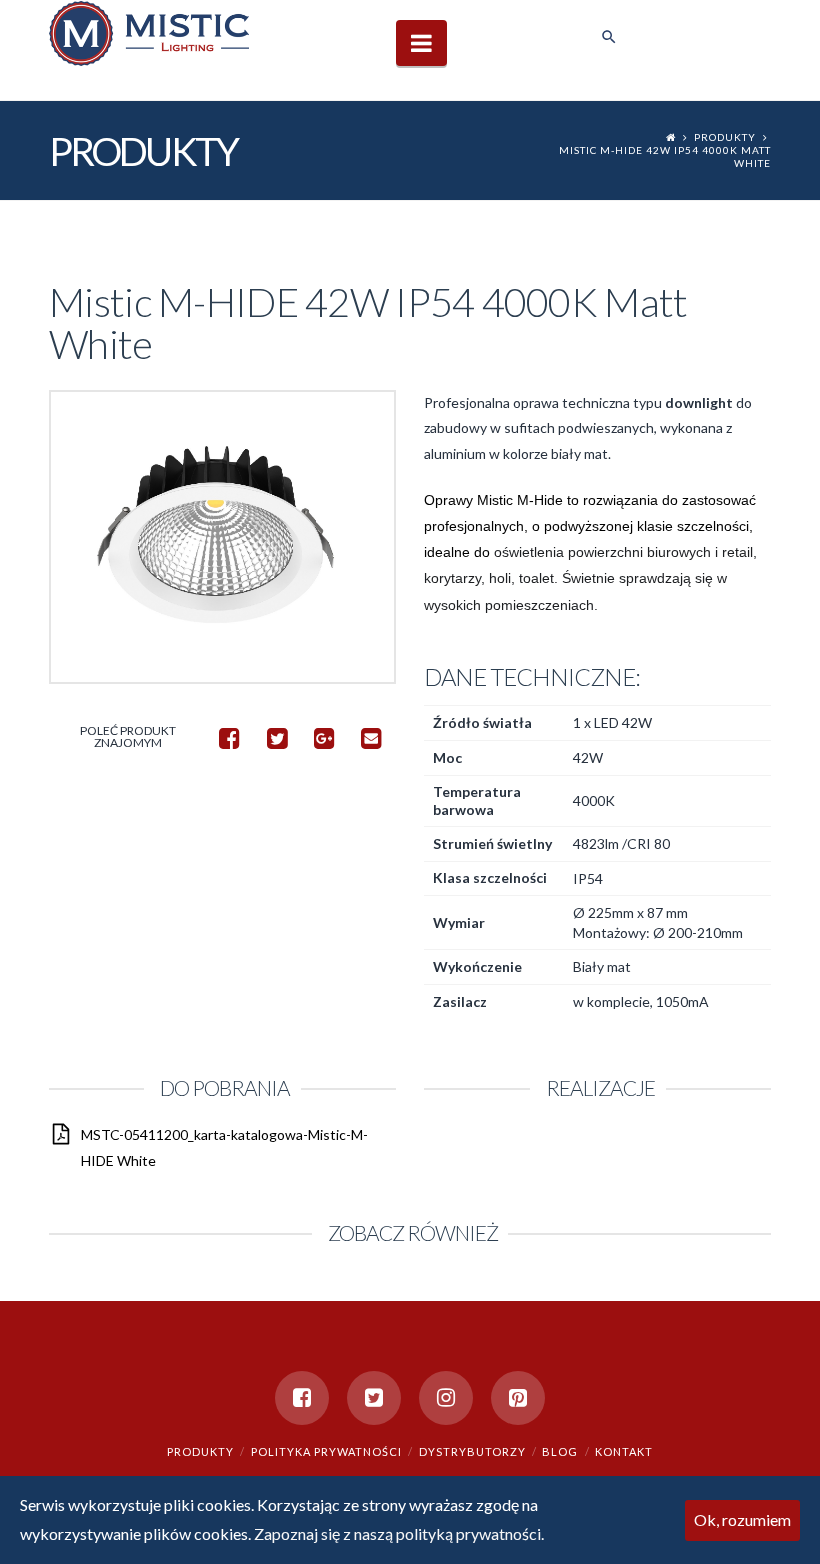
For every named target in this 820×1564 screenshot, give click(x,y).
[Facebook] (302, 1398)
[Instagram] (446, 1398)
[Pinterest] (518, 1398)
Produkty (725, 137)
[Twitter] (374, 1398)
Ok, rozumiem (742, 1519)
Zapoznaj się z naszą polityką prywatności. (399, 1533)
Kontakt (624, 1451)
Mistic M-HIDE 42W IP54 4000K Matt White (665, 156)
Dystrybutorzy (472, 1451)
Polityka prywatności (326, 1451)
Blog (560, 1451)
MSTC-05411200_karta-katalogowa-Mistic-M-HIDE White (224, 1147)
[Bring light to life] (149, 32)
